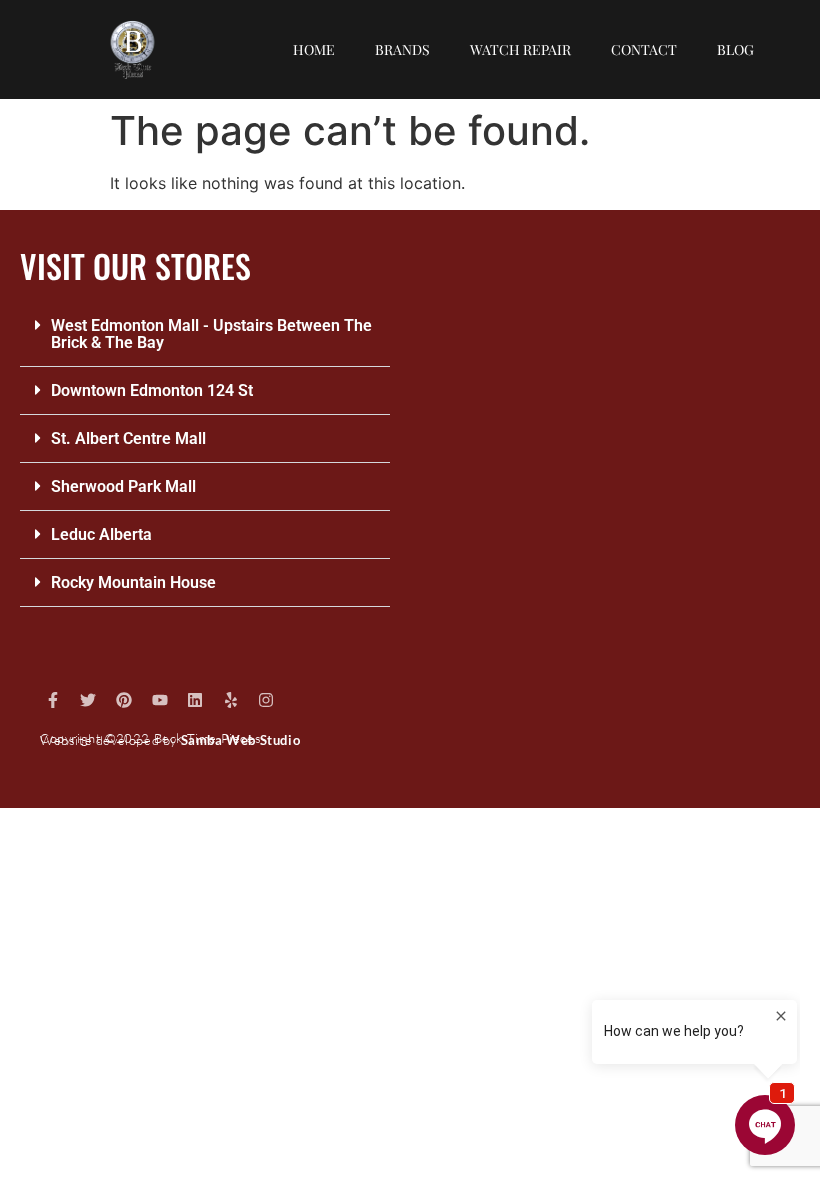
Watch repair (520, 49)
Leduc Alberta (101, 534)
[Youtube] (160, 700)
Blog (735, 49)
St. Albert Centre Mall (128, 438)
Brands (402, 49)
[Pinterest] (124, 700)
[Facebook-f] (53, 700)
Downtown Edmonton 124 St (152, 390)
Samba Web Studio (241, 740)
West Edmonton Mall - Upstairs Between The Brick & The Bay (211, 334)
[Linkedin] (195, 700)
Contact (644, 49)
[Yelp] (231, 700)
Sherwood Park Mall (123, 486)
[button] (205, 334)
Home (314, 49)
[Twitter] (89, 700)
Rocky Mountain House (133, 582)
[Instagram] (267, 700)
